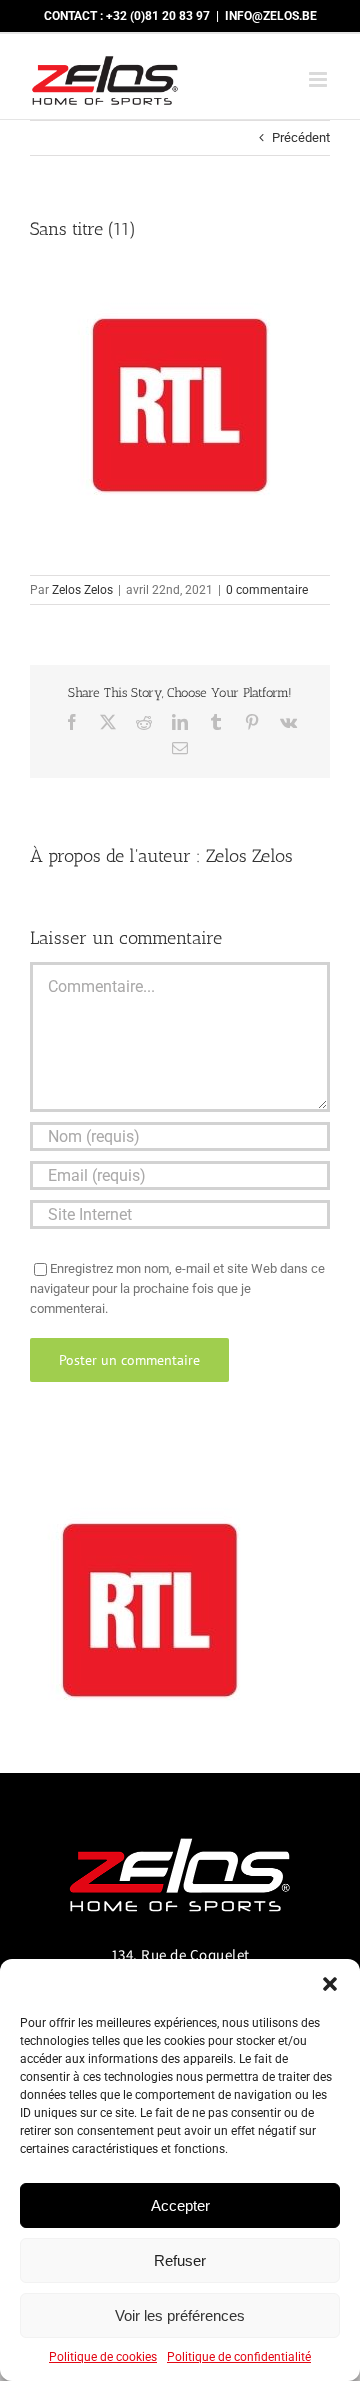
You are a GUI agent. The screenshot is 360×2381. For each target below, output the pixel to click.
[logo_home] (180, 1829)
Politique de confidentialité (239, 2357)
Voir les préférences (180, 2315)
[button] (330, 1984)
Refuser (180, 2260)
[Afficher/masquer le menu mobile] (319, 79)
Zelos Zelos (82, 590)
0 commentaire (267, 590)
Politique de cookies (103, 2357)
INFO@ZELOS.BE (271, 16)
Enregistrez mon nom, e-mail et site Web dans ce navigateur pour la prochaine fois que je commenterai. (177, 1288)
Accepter (180, 2205)
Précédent (301, 137)
